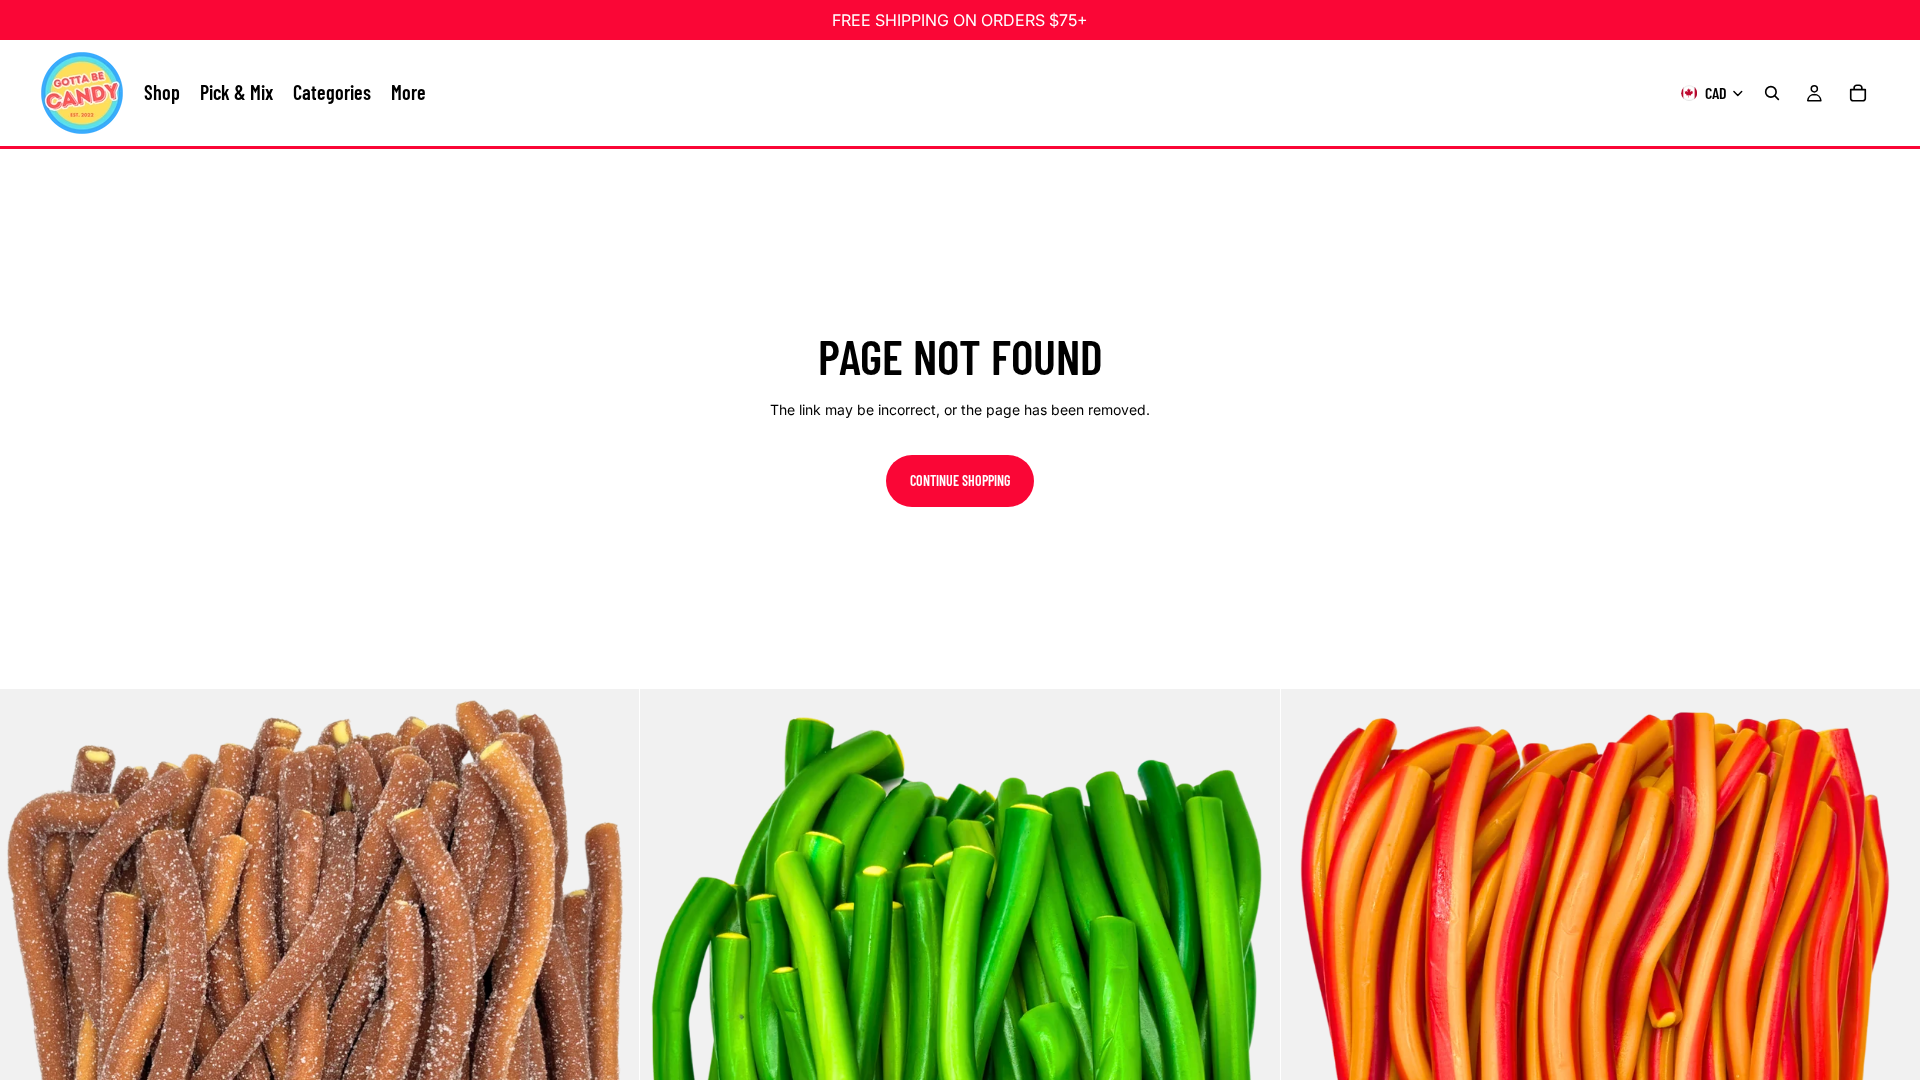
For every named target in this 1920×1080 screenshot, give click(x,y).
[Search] (1772, 93)
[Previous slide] (30, 1009)
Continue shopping (960, 480)
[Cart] (1858, 93)
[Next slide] (609, 1009)
